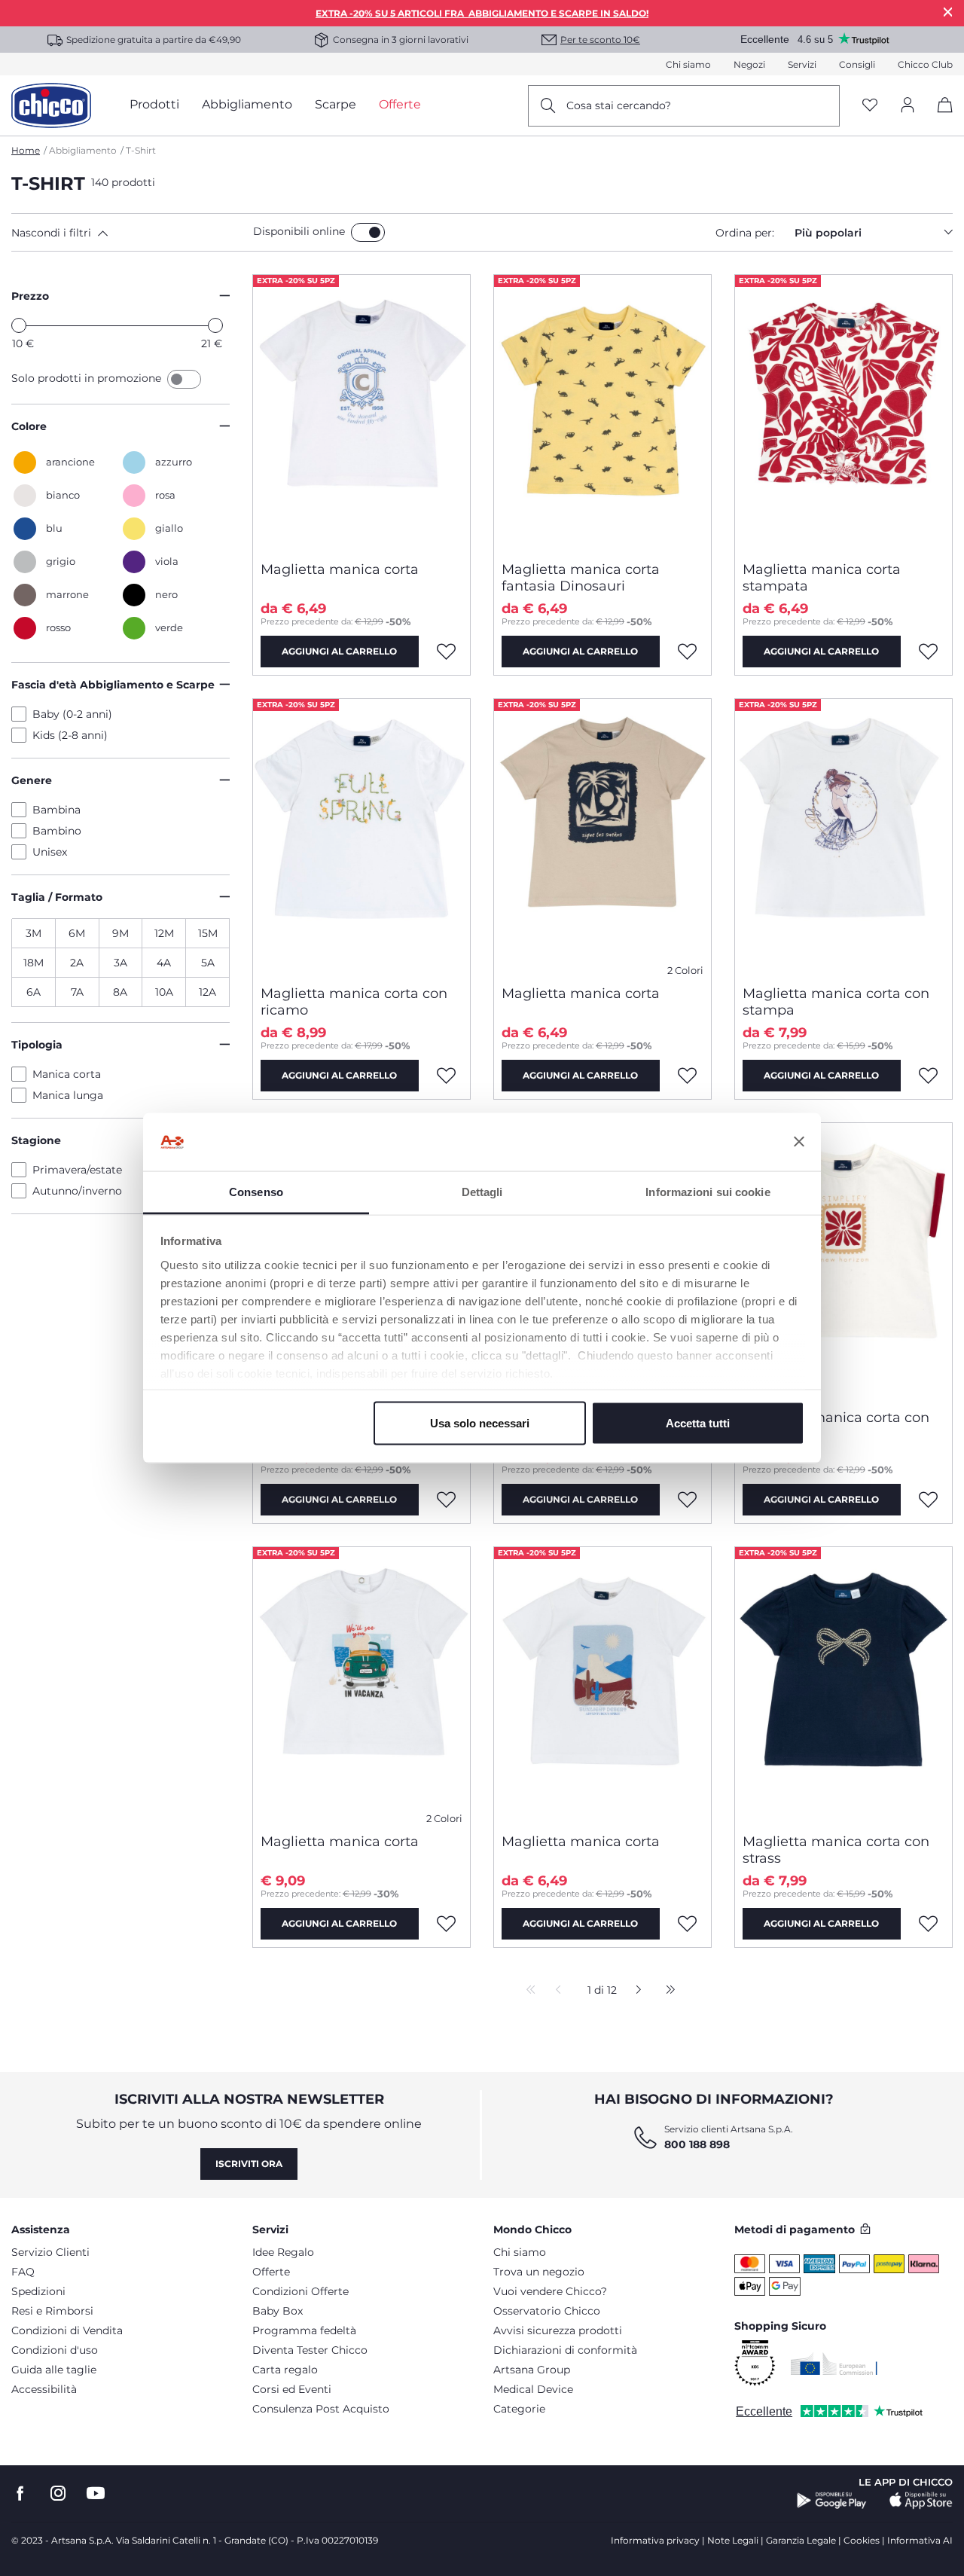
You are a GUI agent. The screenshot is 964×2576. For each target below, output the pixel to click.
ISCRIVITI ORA (249, 2164)
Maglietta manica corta (340, 569)
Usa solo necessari (480, 1423)
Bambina (56, 810)
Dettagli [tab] (482, 1191)
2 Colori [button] (685, 971)
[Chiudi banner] (799, 1142)
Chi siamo (688, 64)
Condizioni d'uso (55, 2350)
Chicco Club (925, 64)
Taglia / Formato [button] (57, 897)
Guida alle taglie (54, 2370)
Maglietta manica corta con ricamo (354, 1002)
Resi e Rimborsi (52, 2311)
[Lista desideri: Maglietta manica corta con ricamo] (447, 1076)
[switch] (368, 232)
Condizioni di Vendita (67, 2330)
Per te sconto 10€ (600, 40)
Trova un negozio (539, 2272)
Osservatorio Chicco (547, 2311)
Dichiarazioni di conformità (565, 2350)
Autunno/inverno (77, 1191)
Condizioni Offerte (300, 2291)
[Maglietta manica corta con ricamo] (361, 836)
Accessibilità (44, 2389)
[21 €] (215, 325)
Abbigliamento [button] (247, 104)
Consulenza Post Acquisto (321, 2409)
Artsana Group (532, 2370)
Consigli (857, 64)
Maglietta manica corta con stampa (836, 1002)
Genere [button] (32, 780)
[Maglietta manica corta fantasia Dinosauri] (602, 412)
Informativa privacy (655, 2540)
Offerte (271, 2272)
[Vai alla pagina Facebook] (20, 2494)
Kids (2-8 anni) (70, 735)
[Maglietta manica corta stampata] (843, 412)
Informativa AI (920, 2540)
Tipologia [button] (37, 1045)
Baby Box (278, 2311)
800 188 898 (697, 2144)
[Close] (948, 12)
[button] (129, 233)
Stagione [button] (36, 1140)
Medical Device (533, 2389)
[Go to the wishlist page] (870, 106)
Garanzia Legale (801, 2540)
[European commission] (834, 2364)
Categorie (519, 2409)
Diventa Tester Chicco (310, 2350)
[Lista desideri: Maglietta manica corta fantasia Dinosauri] (688, 652)
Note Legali (733, 2540)
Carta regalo (285, 2370)
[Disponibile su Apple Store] (921, 2501)
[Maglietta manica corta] (361, 412)
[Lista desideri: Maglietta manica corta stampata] (929, 652)
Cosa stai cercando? (619, 105)
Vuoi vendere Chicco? (550, 2291)
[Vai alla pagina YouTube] (96, 2494)
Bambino (57, 831)
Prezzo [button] (30, 296)
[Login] (908, 106)
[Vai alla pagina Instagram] (58, 2494)
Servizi (802, 64)
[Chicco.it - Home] (51, 105)
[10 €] (19, 325)
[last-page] (667, 1991)
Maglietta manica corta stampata (822, 578)
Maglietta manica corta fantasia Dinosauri (581, 578)
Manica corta (67, 1074)
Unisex (50, 852)
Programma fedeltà (304, 2330)
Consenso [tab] (256, 1191)
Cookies (862, 2540)
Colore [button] (29, 426)
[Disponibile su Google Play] (832, 2501)
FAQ (23, 2272)
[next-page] (635, 1991)
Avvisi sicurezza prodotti (558, 2330)
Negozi (749, 64)
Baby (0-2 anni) (72, 714)
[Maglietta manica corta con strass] (843, 1684)
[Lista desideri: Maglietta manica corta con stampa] (929, 1076)
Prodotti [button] (154, 104)
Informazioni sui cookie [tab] (708, 1191)
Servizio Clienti (50, 2252)
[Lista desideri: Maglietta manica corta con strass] (929, 1924)
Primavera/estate (77, 1170)
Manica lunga (68, 1095)
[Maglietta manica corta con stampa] (843, 836)
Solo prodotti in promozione (88, 378)
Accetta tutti (698, 1423)
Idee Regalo (283, 2252)
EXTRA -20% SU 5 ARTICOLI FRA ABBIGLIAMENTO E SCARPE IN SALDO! (482, 13)
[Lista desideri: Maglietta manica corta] (447, 652)
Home (26, 150)
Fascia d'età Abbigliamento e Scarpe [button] (113, 685)
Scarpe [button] (336, 104)
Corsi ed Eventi (292, 2389)
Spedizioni (38, 2291)
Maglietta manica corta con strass (836, 1850)
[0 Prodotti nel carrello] (940, 118)
